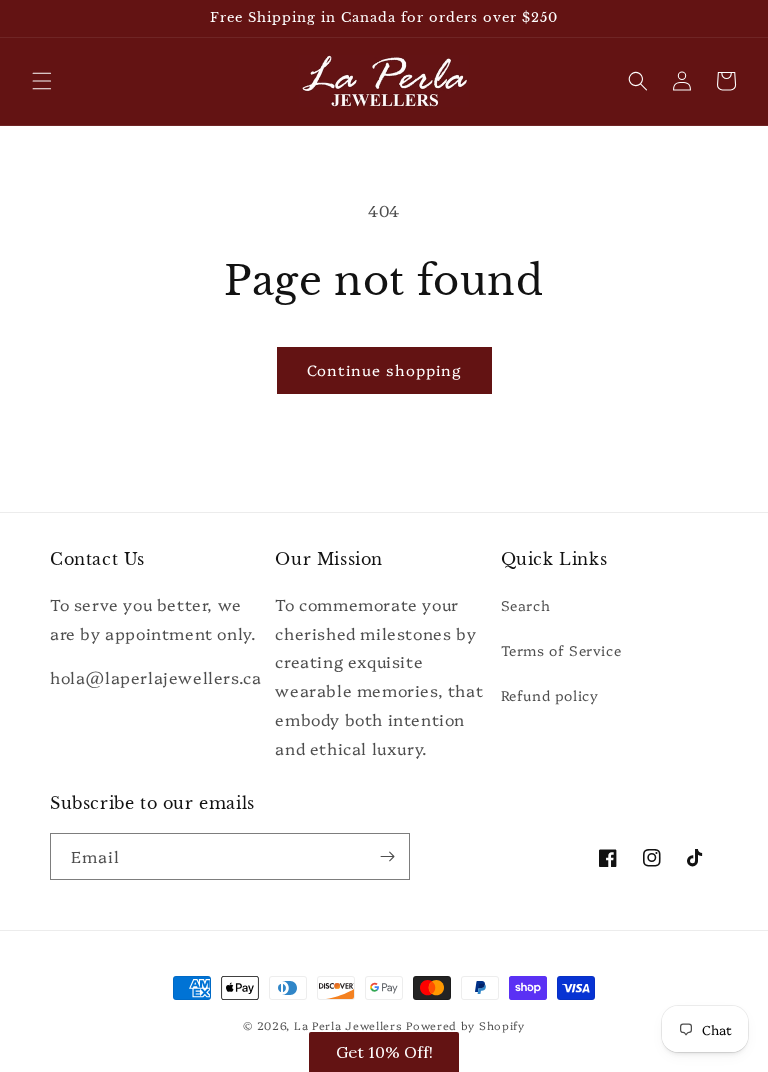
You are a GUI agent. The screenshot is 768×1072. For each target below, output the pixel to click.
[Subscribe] (387, 856)
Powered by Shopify (465, 1025)
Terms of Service (561, 650)
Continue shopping (384, 369)
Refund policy (550, 695)
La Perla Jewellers (348, 1025)
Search (526, 605)
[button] (42, 81)
